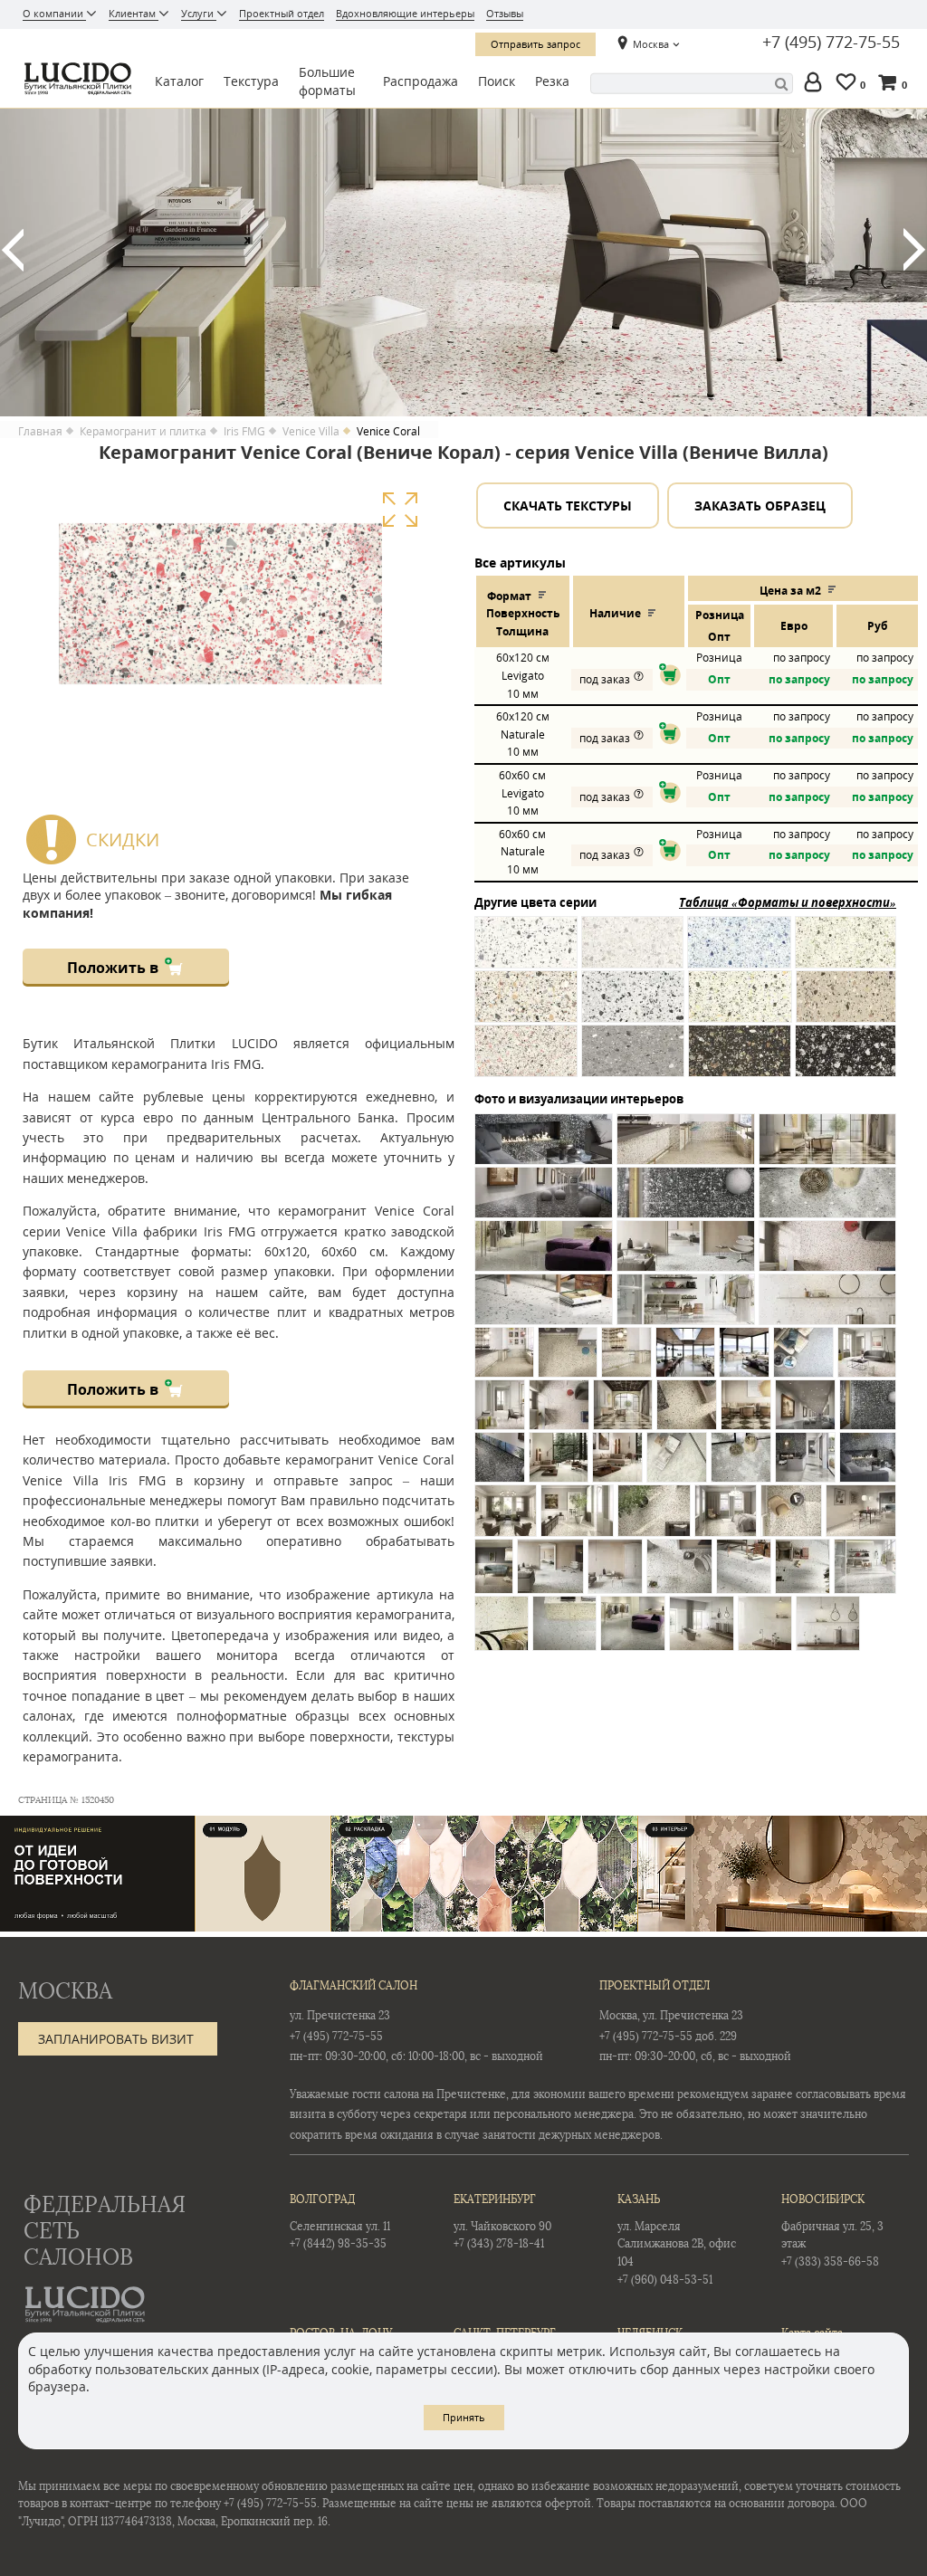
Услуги (199, 13)
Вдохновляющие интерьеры (405, 13)
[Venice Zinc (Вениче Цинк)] (632, 951)
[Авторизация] (817, 84)
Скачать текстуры (568, 506)
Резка (552, 81)
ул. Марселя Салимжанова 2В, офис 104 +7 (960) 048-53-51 (677, 2239)
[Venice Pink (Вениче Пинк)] (526, 1059)
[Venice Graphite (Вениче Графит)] (846, 1059)
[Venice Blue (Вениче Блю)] (739, 951)
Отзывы (505, 13)
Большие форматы (327, 81)
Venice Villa (311, 432)
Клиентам (134, 13)
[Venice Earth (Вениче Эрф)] (740, 1059)
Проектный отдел (282, 13)
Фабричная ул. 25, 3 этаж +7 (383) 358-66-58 (832, 2231)
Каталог (179, 81)
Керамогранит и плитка (143, 432)
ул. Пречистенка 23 (340, 2016)
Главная (40, 432)
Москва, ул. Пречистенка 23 (671, 2016)
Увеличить (400, 510)
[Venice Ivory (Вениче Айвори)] (526, 1005)
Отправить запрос (535, 44)
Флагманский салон (354, 1986)
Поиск (497, 81)
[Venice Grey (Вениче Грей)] (633, 1059)
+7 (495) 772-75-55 (831, 43)
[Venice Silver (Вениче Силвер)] (633, 1005)
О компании (54, 13)
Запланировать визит (116, 2039)
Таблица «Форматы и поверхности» (788, 902)
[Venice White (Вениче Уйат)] (526, 951)
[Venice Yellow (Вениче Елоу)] (740, 1005)
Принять (464, 2417)
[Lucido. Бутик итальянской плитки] (76, 79)
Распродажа (420, 81)
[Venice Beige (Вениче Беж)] (846, 1005)
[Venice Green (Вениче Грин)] (846, 951)
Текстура (251, 81)
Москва (651, 44)
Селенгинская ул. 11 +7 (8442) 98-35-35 (340, 2222)
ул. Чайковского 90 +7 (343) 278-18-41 (502, 2222)
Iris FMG (244, 432)
